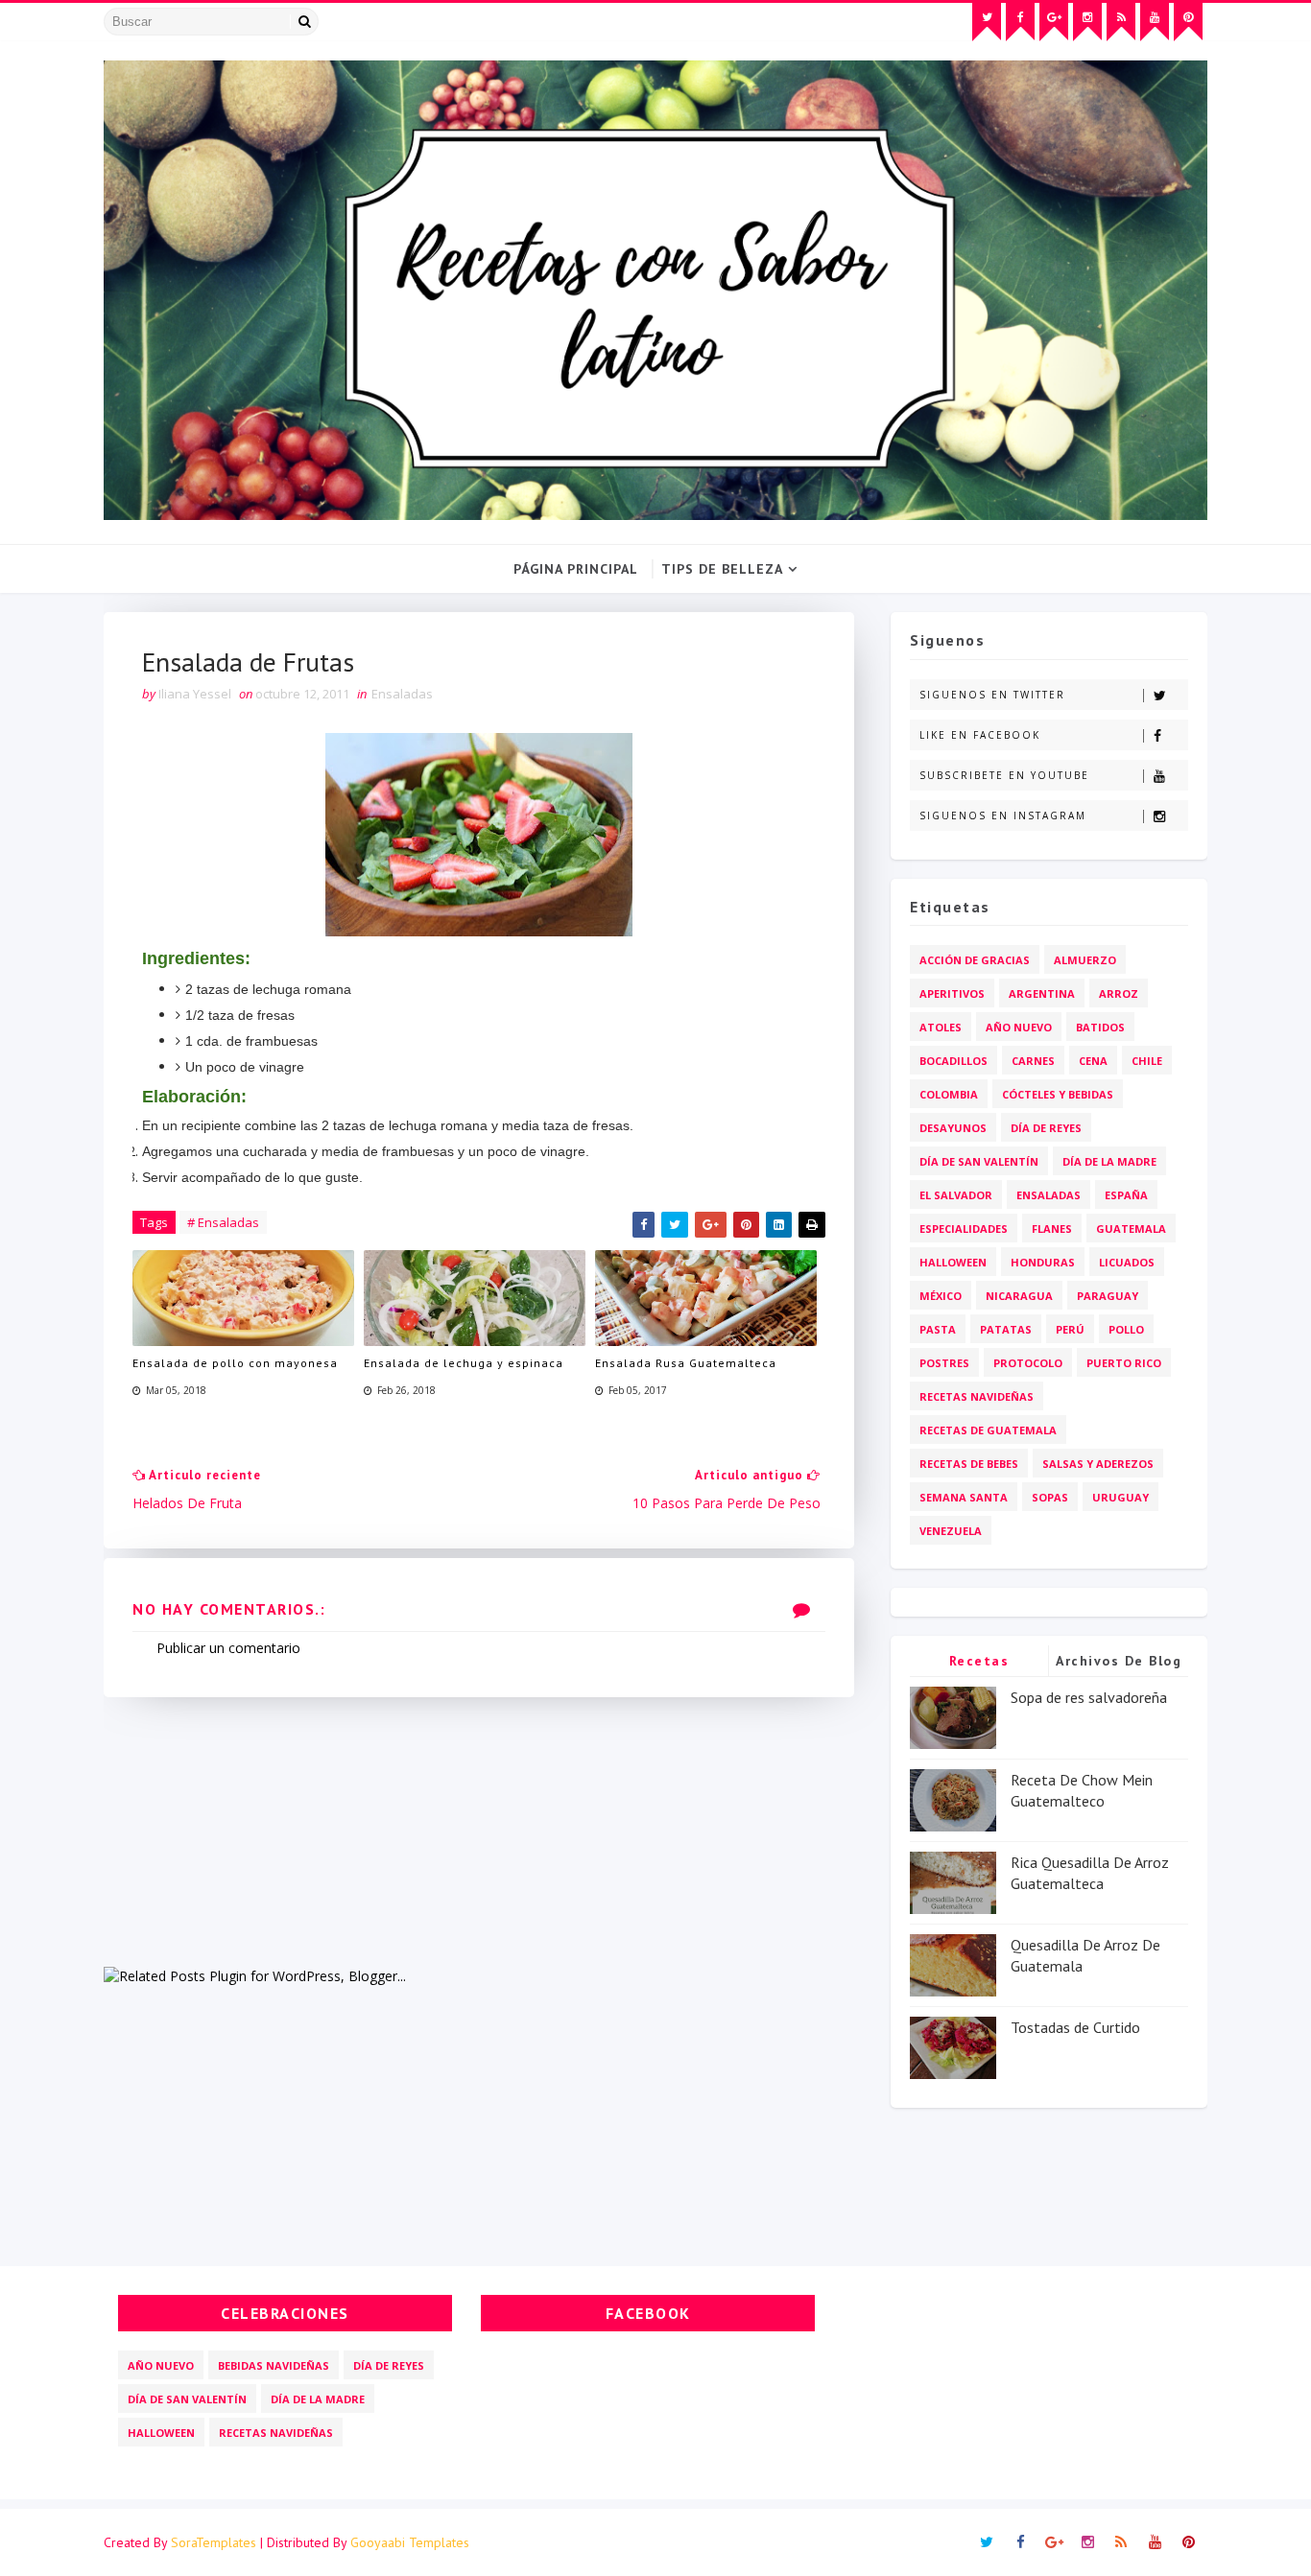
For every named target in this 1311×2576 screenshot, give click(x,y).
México (941, 1296)
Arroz (1119, 993)
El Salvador (956, 1195)
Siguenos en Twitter (992, 695)
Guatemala (1131, 1229)
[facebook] (1020, 22)
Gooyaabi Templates (410, 2542)
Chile (1147, 1061)
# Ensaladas (223, 1222)
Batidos (1100, 1027)
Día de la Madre (1109, 1161)
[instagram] (1087, 22)
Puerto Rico (1124, 1363)
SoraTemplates (214, 2542)
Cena (1093, 1061)
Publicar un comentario (228, 1648)
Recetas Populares (979, 1664)
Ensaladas (402, 694)
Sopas (1050, 1497)
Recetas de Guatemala (988, 1430)
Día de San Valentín (979, 1161)
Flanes (1052, 1229)
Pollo (1126, 1329)
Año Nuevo (1019, 1027)
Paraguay (1108, 1296)
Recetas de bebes (969, 1464)
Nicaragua (1019, 1296)
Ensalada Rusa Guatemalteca (686, 1363)
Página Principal (576, 569)
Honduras (1043, 1262)
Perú (1070, 1329)
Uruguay (1120, 1497)
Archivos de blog (1119, 1661)
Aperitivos (952, 993)
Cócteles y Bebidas (1058, 1094)
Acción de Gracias (975, 960)
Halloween (953, 1262)
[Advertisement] (479, 1832)
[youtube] (1155, 22)
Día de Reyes (1046, 1128)
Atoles (941, 1027)
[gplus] (1054, 22)
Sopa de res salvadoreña (1089, 1697)
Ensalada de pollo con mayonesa (235, 1363)
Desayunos (953, 1128)
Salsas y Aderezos (1098, 1464)
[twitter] (987, 22)
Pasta (938, 1329)
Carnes (1033, 1061)
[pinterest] (1188, 22)
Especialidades (964, 1229)
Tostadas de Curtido (1075, 2027)
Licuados (1127, 1262)
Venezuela (951, 1531)
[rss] (1121, 22)
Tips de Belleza (722, 569)
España (1126, 1195)
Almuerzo (1085, 960)
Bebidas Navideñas (274, 2365)
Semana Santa (964, 1497)
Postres (944, 1363)
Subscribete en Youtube (1004, 775)
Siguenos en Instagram (1003, 815)
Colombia (949, 1094)
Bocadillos (953, 1061)
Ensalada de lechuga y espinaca (464, 1363)
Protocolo (1028, 1363)
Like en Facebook (980, 735)
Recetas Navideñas (977, 1396)
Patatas (1006, 1329)
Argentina (1042, 993)
